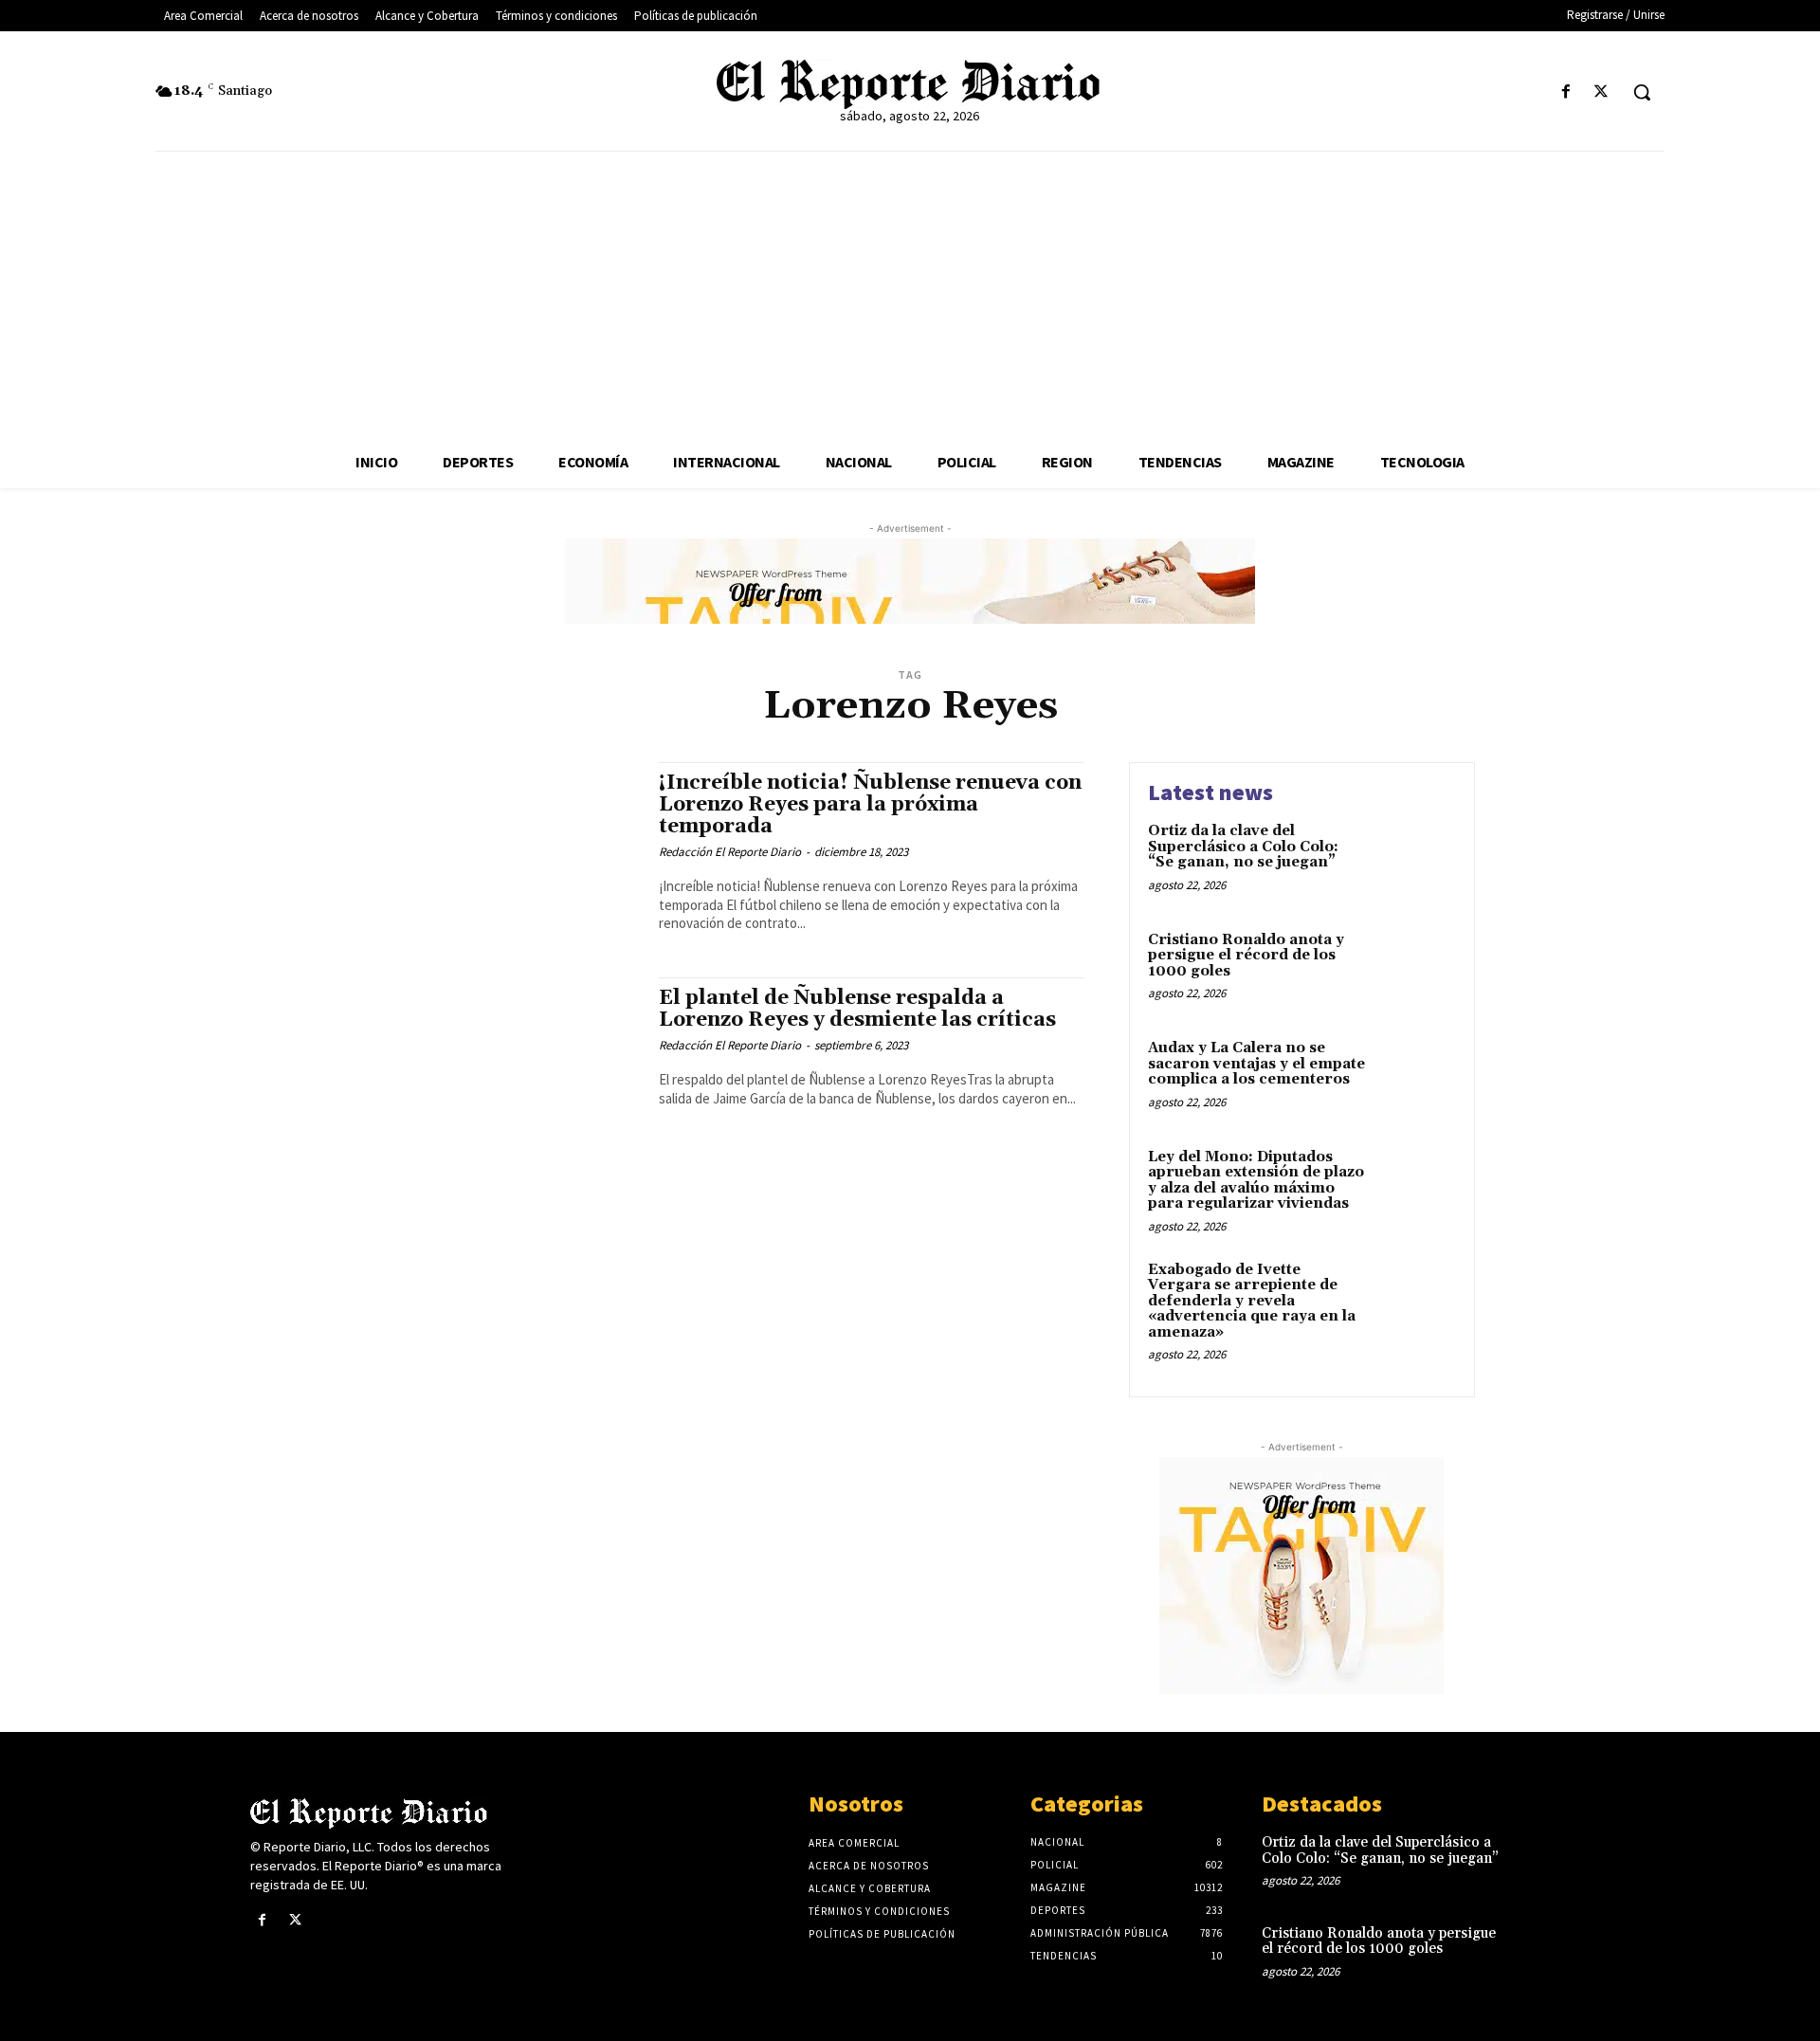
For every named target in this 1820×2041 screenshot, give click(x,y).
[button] (1642, 92)
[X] (1602, 92)
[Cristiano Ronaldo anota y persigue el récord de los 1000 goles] (1416, 969)
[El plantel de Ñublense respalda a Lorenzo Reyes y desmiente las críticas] (492, 1066)
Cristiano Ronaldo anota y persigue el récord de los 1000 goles (1246, 956)
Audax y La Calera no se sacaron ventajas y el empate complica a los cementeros (1256, 1064)
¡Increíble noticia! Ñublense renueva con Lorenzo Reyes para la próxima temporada (870, 805)
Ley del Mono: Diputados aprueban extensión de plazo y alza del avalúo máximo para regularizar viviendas (1256, 1181)
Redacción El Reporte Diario (730, 852)
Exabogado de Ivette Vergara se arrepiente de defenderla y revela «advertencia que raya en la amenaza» (1252, 1301)
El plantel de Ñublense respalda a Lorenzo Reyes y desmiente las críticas (857, 1009)
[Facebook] (1566, 92)
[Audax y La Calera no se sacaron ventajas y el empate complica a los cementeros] (1416, 1077)
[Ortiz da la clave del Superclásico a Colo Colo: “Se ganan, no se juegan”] (1416, 860)
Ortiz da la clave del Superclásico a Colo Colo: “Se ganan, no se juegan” (1243, 847)
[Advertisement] (910, 294)
